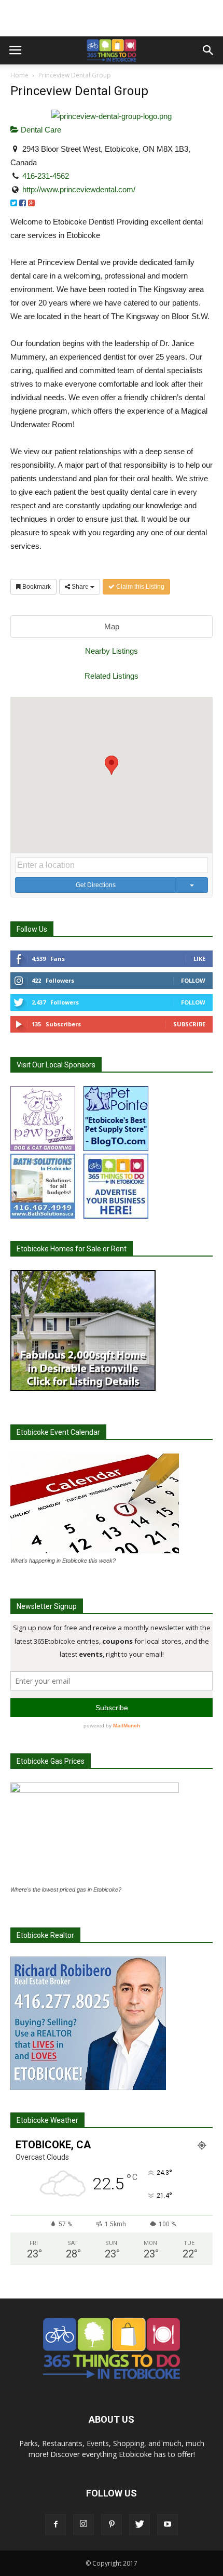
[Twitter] (140, 2525)
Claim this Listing (140, 587)
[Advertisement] (112, 18)
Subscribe (189, 1024)
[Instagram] (83, 2525)
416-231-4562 (46, 176)
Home (19, 75)
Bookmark (36, 587)
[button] (208, 50)
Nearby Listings (112, 651)
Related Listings (112, 676)
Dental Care (40, 130)
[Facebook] (55, 2525)
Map (112, 626)
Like (199, 959)
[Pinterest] (112, 2525)
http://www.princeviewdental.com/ (79, 189)
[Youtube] (168, 2525)
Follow (193, 980)
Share (80, 587)
